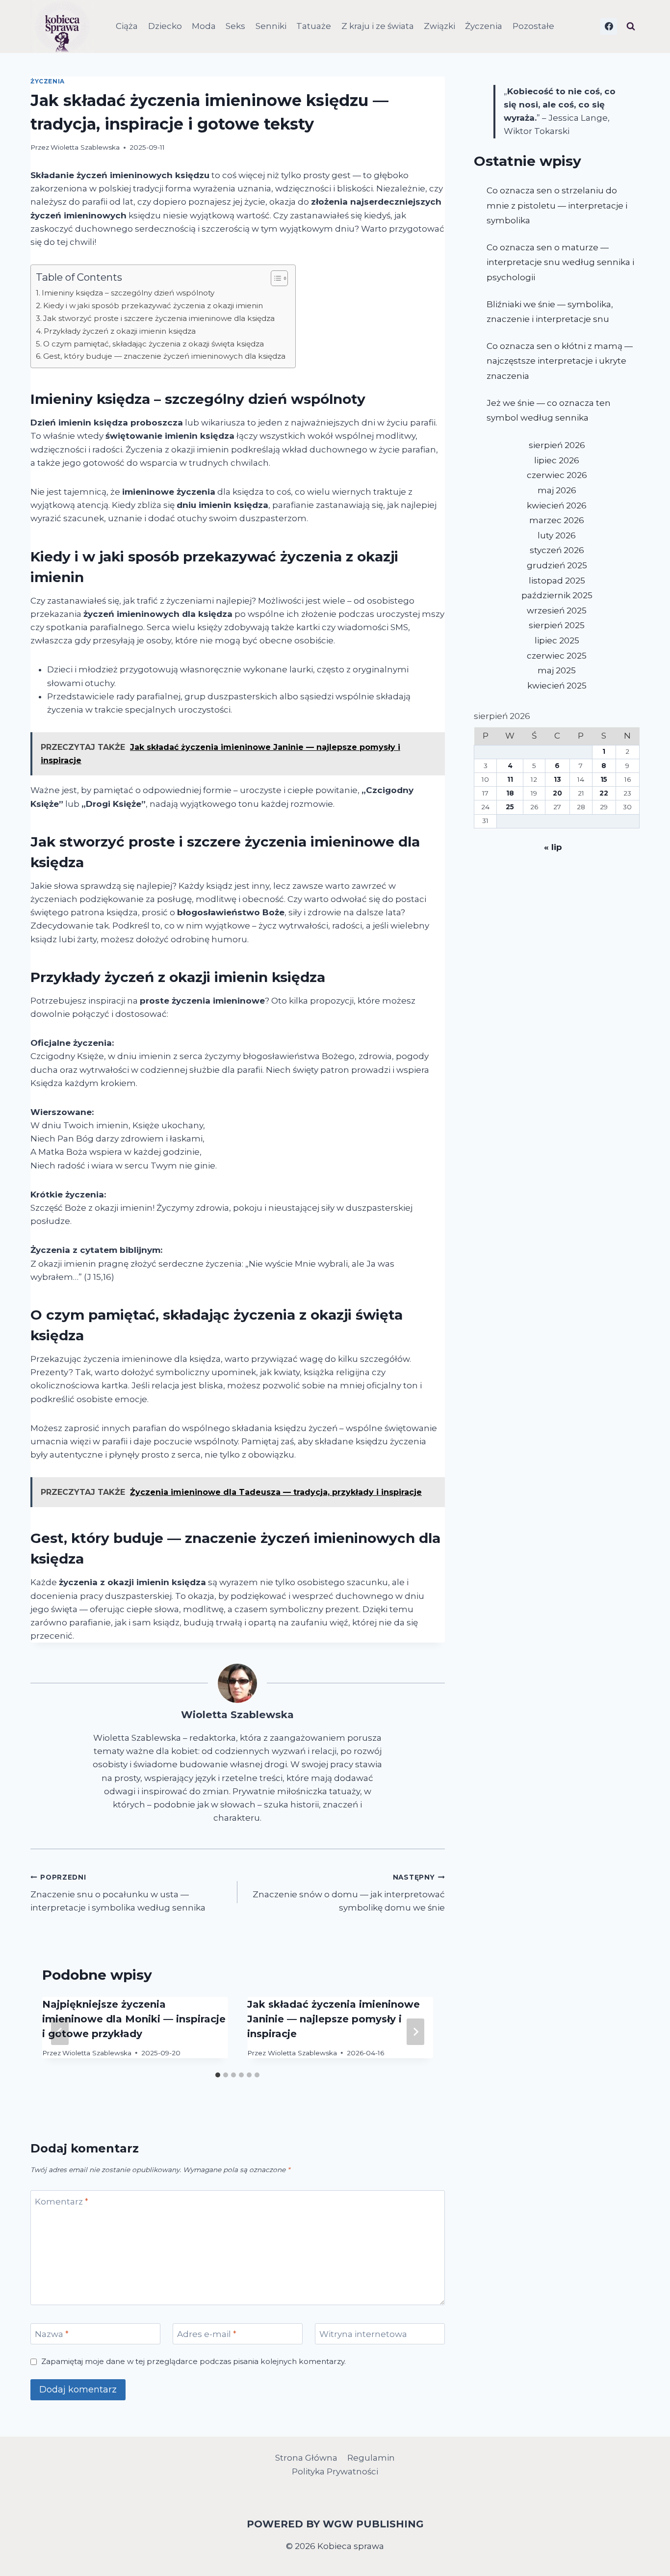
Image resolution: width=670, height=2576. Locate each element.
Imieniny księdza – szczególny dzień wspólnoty (128, 293)
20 (557, 793)
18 (510, 793)
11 (510, 779)
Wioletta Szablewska (85, 147)
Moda (204, 26)
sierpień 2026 (557, 445)
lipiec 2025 (557, 640)
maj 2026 (557, 490)
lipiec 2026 (557, 460)
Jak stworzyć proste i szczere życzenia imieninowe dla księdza (159, 318)
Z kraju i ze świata (378, 26)
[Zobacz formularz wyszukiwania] (631, 27)
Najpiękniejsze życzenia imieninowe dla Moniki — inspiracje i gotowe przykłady (134, 2019)
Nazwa (52, 2334)
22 (604, 793)
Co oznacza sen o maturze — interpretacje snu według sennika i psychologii (560, 262)
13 (557, 779)
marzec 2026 (557, 520)
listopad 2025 (557, 581)
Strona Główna (306, 2458)
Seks (235, 26)
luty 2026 (557, 535)
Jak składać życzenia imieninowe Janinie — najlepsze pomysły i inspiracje (334, 2019)
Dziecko (165, 26)
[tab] (218, 2075)
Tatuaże (314, 26)
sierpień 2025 (557, 625)
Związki (439, 26)
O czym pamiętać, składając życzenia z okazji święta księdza (154, 344)
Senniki (271, 26)
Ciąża (127, 26)
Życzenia (484, 26)
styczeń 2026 (557, 550)
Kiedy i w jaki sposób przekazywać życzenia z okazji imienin (153, 305)
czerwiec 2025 (557, 656)
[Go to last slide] (60, 2032)
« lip (553, 847)
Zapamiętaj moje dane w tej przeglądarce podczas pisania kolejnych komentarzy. (193, 2361)
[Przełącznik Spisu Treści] (274, 278)
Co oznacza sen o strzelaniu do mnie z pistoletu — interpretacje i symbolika (557, 205)
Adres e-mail (207, 2334)
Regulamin (371, 2458)
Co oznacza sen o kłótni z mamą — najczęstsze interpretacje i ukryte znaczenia (560, 361)
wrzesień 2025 (557, 611)
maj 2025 (557, 670)
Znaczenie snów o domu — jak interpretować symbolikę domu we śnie (348, 1893)
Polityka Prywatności (335, 2471)
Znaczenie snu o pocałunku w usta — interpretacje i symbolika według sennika (118, 1893)
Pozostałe (533, 26)
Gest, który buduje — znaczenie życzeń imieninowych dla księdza (164, 356)
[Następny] (415, 2032)
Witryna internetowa (363, 2334)
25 (510, 807)
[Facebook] (609, 27)
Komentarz (62, 2201)
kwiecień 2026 (557, 505)
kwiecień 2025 (557, 686)
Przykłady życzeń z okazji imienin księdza (120, 331)
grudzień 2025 (557, 565)
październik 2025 (557, 595)
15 (604, 779)
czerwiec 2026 (557, 475)
